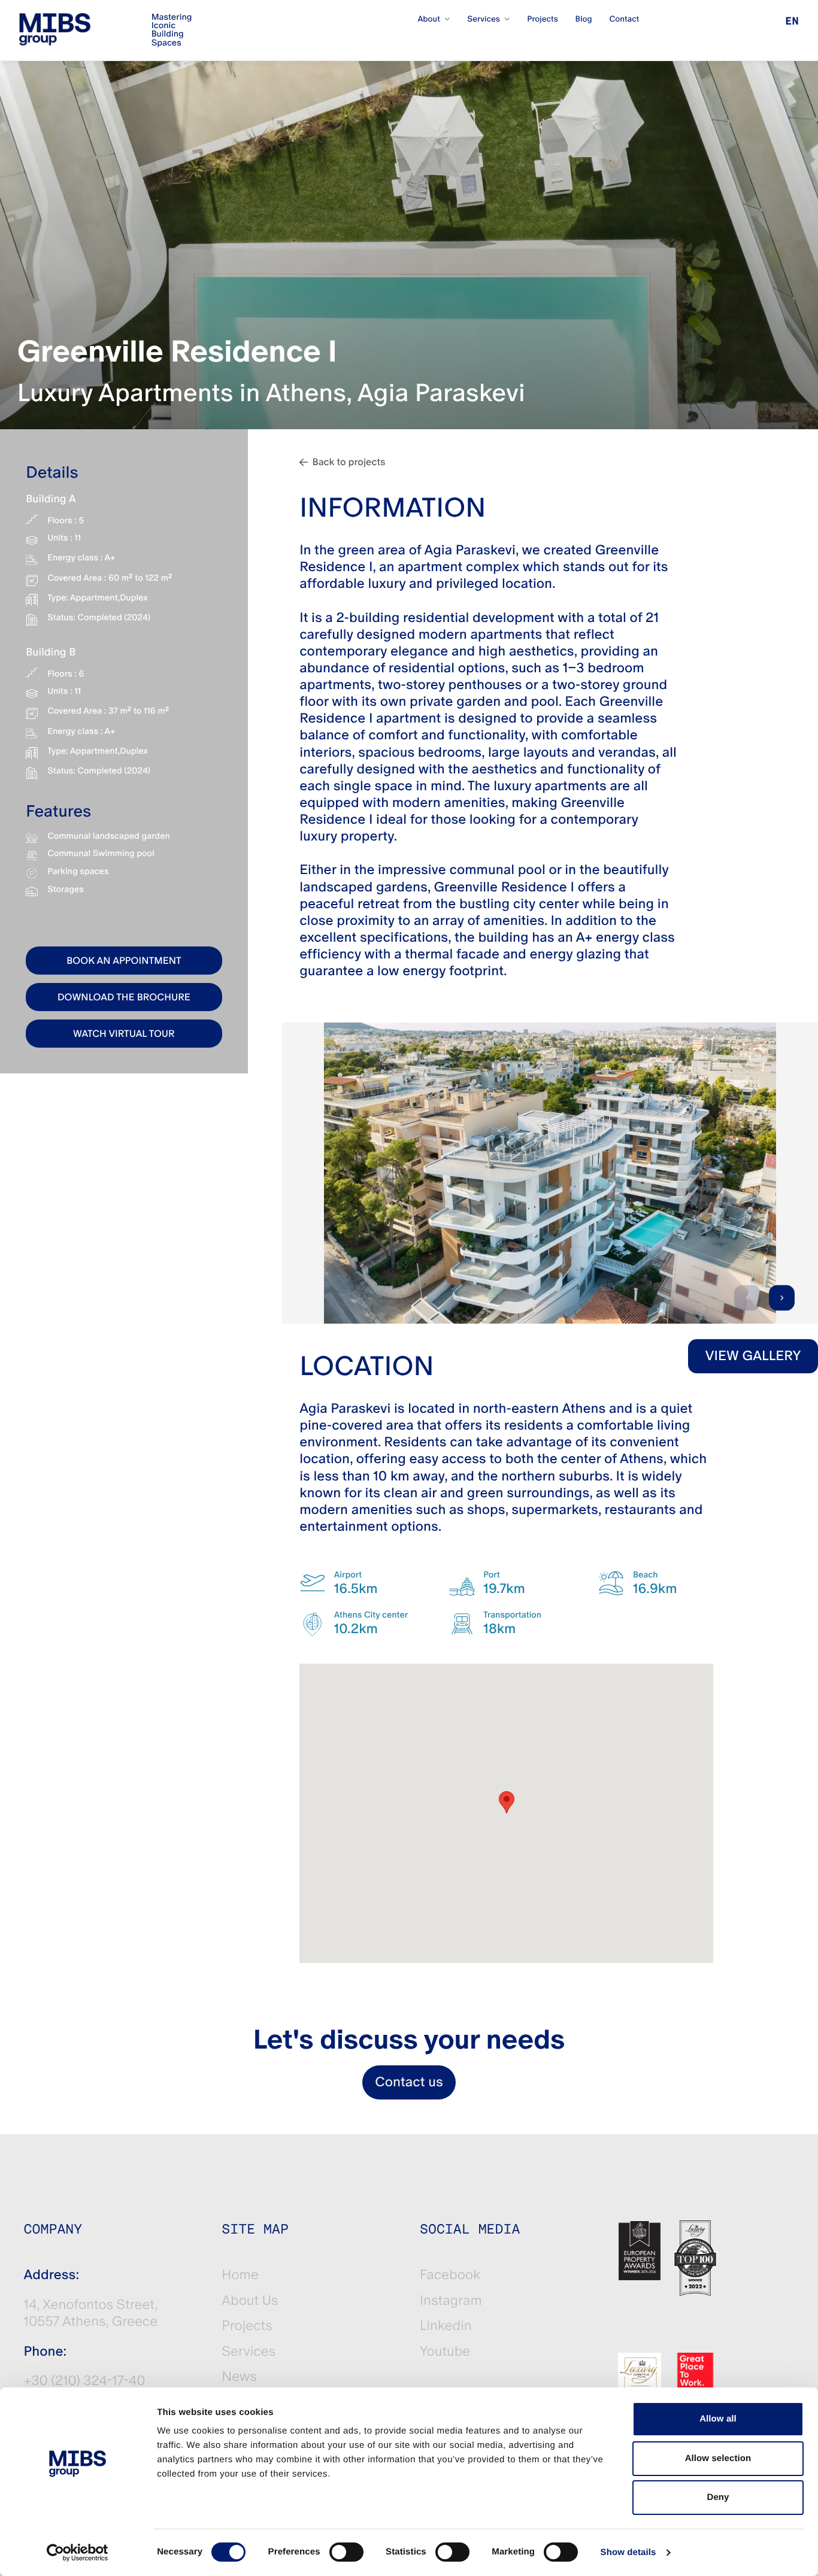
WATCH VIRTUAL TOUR (124, 1034)
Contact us (409, 2082)
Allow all (718, 2419)
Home (240, 2275)
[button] (507, 1802)
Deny (718, 2497)
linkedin (446, 2326)
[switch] (346, 2552)
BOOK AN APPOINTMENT (124, 961)
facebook (450, 2275)
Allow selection (718, 2458)
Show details (628, 2552)
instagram (451, 2301)
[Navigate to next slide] (782, 1298)
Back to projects (349, 462)
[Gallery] (550, 1173)
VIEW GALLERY (753, 1356)
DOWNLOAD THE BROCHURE (124, 997)
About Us (250, 2301)
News (239, 2377)
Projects (247, 2326)
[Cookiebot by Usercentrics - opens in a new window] (78, 2553)
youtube (445, 2352)
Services (249, 2352)
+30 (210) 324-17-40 (85, 2381)
